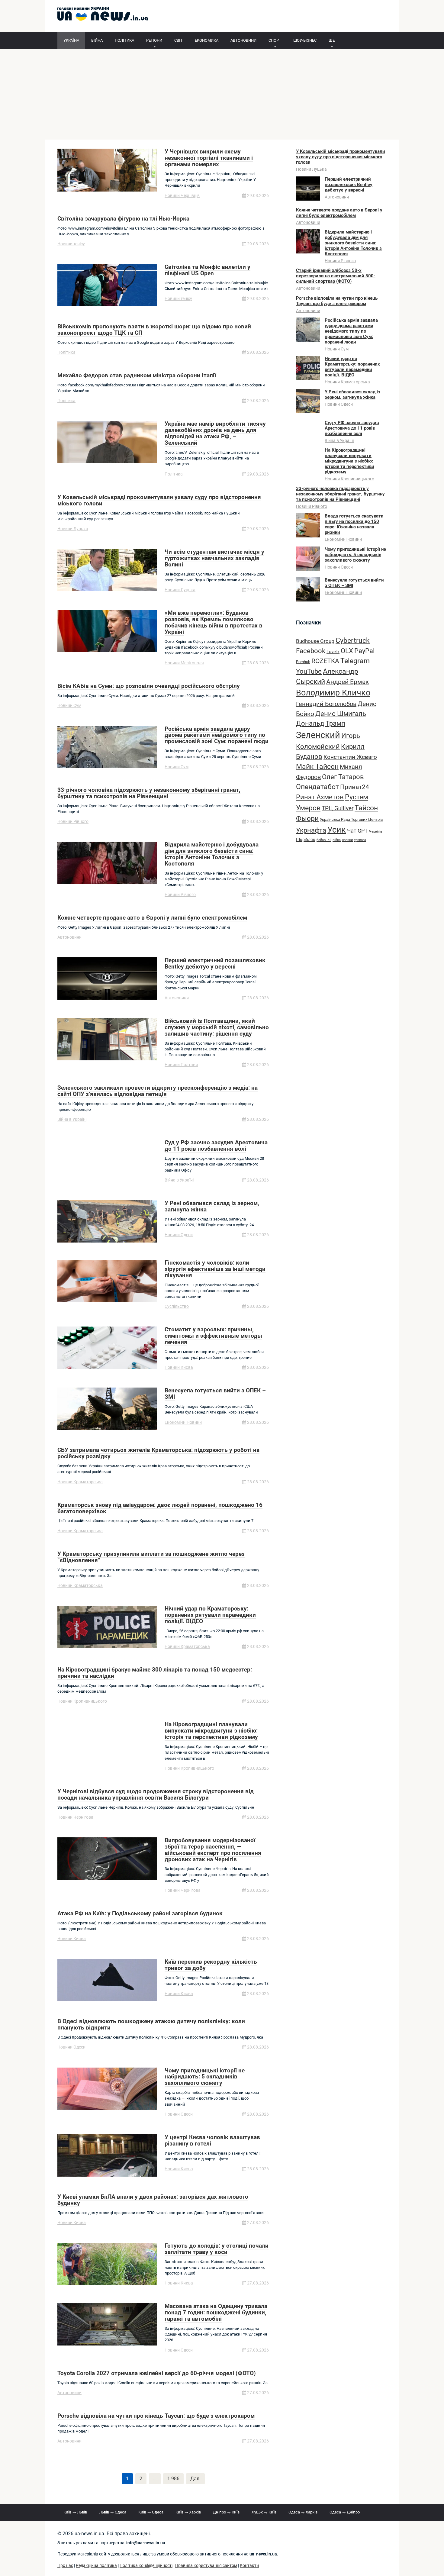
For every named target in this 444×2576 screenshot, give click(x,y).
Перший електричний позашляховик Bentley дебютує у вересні (349, 185)
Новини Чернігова (75, 1817)
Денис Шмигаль (341, 714)
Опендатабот (317, 787)
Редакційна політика (96, 2566)
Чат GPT (357, 831)
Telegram (355, 661)
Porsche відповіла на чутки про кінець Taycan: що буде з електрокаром (337, 301)
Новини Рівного (73, 821)
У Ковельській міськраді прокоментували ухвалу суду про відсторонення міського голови (341, 157)
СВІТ (179, 40)
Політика (66, 352)
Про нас (65, 2566)
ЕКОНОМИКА (207, 40)
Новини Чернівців (182, 195)
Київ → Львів (75, 2512)
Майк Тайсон (317, 767)
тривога (360, 840)
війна (337, 840)
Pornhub (303, 662)
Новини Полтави (181, 1065)
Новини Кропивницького (82, 1701)
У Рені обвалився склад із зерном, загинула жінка (352, 395)
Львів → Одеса (113, 2512)
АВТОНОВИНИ (243, 40)
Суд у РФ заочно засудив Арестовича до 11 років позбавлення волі (352, 428)
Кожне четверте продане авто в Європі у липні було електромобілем (339, 213)
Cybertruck (353, 641)
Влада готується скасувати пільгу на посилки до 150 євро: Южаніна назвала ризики (354, 524)
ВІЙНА (97, 40)
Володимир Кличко (333, 693)
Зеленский (318, 735)
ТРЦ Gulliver (338, 808)
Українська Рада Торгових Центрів (351, 819)
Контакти (249, 2566)
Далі (195, 2479)
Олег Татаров (343, 777)
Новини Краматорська (80, 1482)
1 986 (173, 2479)
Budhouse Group (315, 641)
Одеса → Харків (303, 2512)
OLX (347, 651)
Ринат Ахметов (320, 797)
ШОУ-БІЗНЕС (305, 40)
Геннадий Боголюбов (326, 704)
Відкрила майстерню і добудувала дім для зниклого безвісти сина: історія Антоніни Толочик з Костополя (353, 243)
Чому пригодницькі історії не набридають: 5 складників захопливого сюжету (355, 555)
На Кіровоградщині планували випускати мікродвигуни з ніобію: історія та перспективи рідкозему (349, 461)
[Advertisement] (222, 94)
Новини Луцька (73, 529)
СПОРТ (275, 40)
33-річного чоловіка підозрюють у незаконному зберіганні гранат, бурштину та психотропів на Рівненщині (340, 494)
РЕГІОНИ (154, 40)
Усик (337, 830)
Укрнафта (311, 830)
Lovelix (333, 652)
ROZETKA (325, 661)
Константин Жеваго (350, 757)
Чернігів (376, 832)
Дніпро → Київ (226, 2512)
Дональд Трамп (321, 723)
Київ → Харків (188, 2512)
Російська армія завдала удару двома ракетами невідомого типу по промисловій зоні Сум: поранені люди (351, 331)
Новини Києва (179, 1367)
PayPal (364, 651)
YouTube (309, 671)
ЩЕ (332, 40)
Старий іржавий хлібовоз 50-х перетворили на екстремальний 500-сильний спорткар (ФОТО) (336, 276)
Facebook (311, 651)
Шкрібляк (306, 840)
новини (347, 840)
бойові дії (324, 840)
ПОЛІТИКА (124, 40)
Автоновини (69, 937)
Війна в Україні (72, 1119)
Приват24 (355, 787)
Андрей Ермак (347, 682)
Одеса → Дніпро (345, 2512)
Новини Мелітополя (184, 663)
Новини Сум (69, 705)
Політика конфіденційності (146, 2566)
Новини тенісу (71, 244)
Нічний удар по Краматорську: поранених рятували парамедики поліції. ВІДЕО (352, 367)
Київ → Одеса (151, 2512)
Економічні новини (183, 1422)
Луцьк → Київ (264, 2512)
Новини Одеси (179, 1235)
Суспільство (177, 1306)
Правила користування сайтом (206, 2566)
